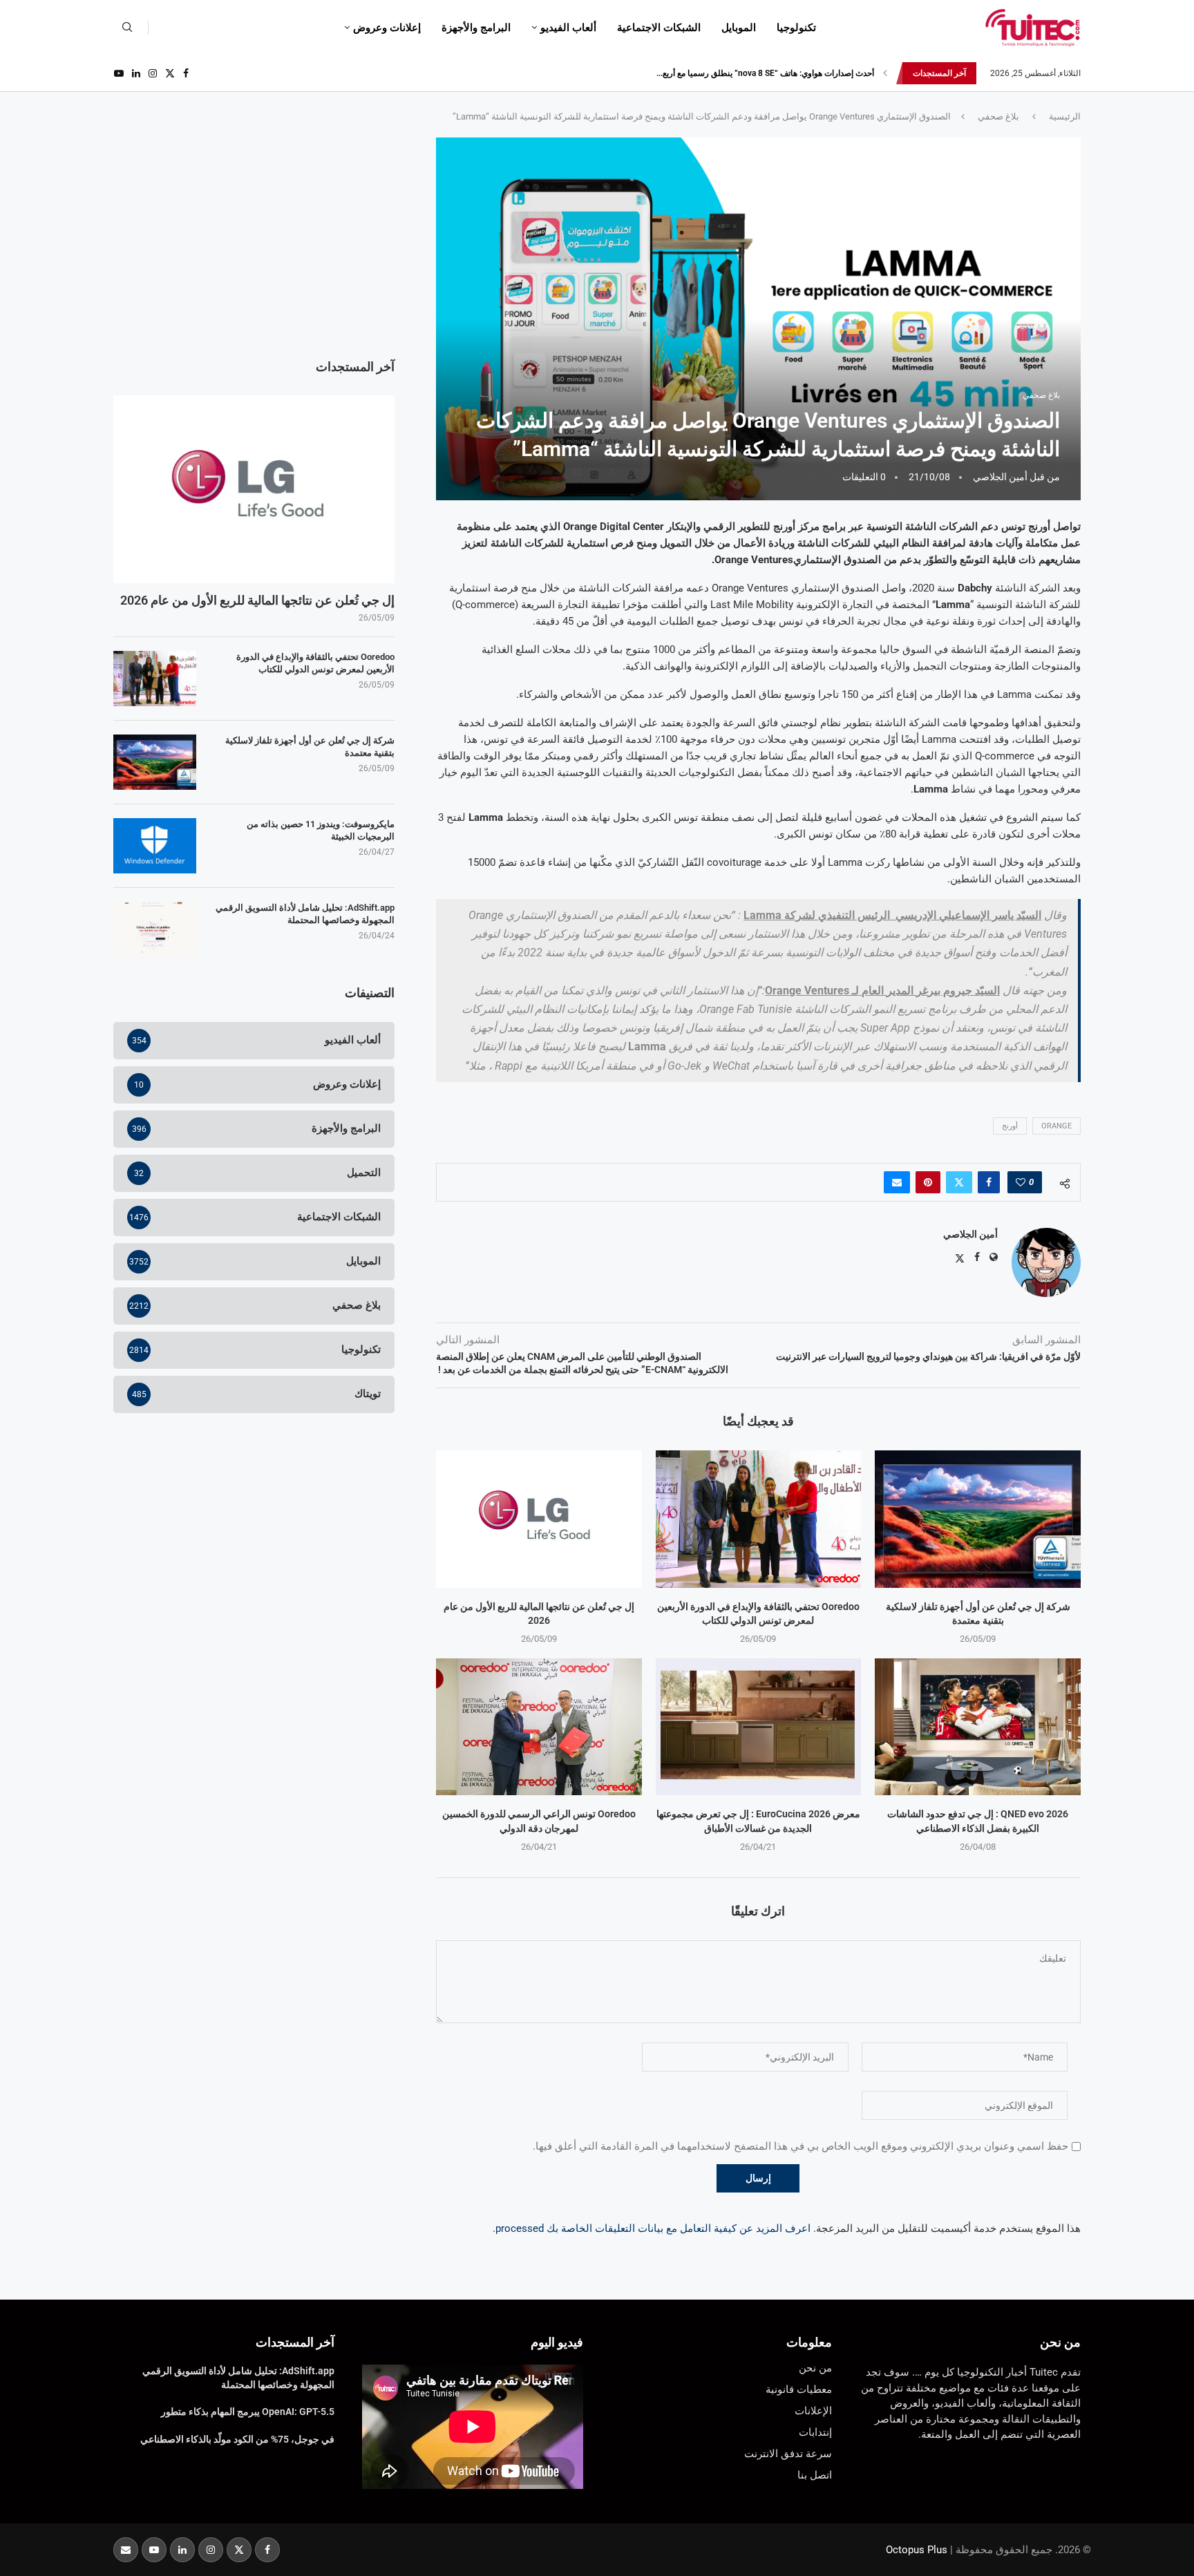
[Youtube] (119, 73)
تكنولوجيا (796, 28)
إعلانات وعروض (387, 28)
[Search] (127, 28)
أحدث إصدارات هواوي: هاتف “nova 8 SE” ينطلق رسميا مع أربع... (765, 73)
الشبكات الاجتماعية (659, 28)
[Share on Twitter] (959, 1182)
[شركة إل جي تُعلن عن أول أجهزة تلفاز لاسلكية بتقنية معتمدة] (978, 1519)
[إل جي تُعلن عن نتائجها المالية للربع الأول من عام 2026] (539, 1519)
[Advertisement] (254, 234)
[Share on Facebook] (989, 1182)
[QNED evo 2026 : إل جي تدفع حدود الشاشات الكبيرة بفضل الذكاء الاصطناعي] (978, 1727)
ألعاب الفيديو (568, 28)
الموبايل (739, 28)
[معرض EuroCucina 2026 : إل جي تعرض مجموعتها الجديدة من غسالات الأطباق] (759, 1727)
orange (1056, 1126)
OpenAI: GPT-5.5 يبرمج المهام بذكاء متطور (248, 2412)
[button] (885, 73)
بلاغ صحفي (998, 116)
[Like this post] (1021, 1182)
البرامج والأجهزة (476, 28)
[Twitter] (170, 73)
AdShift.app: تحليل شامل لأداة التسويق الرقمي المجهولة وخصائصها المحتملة (305, 914)
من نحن (1060, 2342)
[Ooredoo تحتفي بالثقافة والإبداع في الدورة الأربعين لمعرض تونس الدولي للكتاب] (759, 1519)
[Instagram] (153, 73)
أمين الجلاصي (1000, 477)
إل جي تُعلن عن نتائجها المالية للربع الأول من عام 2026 (257, 600)
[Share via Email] (897, 1182)
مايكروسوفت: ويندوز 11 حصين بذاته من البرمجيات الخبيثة (321, 830)
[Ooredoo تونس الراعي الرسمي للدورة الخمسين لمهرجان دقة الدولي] (539, 1727)
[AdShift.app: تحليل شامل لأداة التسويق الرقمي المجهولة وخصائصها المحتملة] (155, 929)
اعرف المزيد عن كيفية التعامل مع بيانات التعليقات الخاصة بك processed (653, 2228)
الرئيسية (1065, 116)
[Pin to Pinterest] (928, 1182)
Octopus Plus (917, 2550)
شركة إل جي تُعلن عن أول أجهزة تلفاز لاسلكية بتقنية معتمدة (310, 747)
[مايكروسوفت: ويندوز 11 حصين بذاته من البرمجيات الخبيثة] (155, 846)
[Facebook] (186, 73)
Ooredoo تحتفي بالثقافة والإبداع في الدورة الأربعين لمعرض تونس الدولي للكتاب (315, 663)
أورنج (1010, 1126)
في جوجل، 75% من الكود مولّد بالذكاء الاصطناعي (237, 2439)
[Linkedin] (136, 73)
